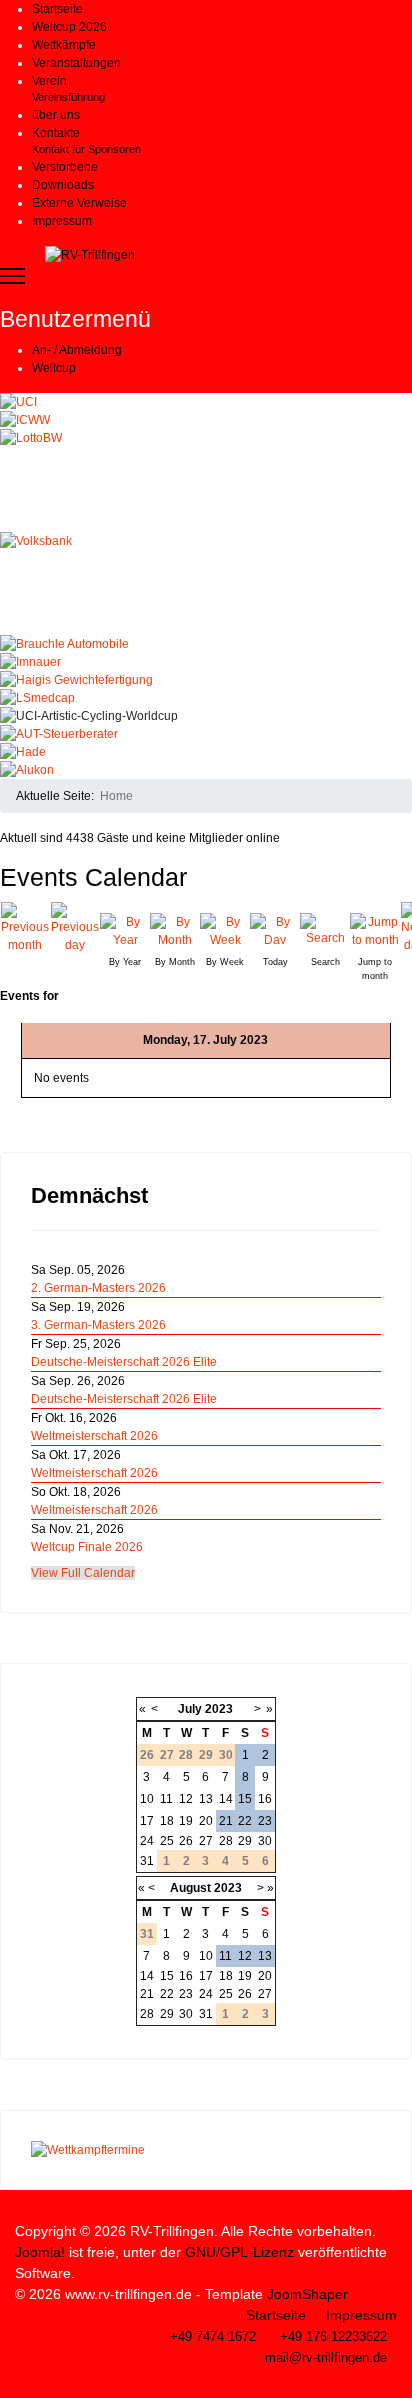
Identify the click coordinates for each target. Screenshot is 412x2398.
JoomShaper (307, 2294)
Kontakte (56, 133)
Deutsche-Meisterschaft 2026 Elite (124, 1362)
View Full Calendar (83, 1573)
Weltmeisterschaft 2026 (94, 1436)
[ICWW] (206, 420)
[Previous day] (75, 928)
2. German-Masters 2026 (98, 1288)
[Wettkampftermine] (206, 2150)
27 (206, 1841)
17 (147, 1821)
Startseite (57, 9)
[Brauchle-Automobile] (206, 644)
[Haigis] (206, 680)
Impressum (62, 221)
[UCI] (206, 402)
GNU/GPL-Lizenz (239, 2252)
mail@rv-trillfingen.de (326, 2358)
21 (226, 1821)
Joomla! (40, 2252)
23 (265, 1821)
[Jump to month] (375, 928)
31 (147, 1861)
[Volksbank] (206, 583)
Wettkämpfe (64, 45)
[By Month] (175, 928)
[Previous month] (25, 928)
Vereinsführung (68, 97)
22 (245, 1821)
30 (265, 1841)
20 (206, 1821)
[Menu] (12, 276)
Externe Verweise (79, 203)
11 (166, 1799)
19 (186, 1821)
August (190, 1888)
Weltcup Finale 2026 (87, 1547)
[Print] (406, 870)
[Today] (275, 928)
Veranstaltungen (76, 63)
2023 (219, 1709)
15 (245, 1799)
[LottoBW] (206, 480)
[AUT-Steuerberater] (206, 734)
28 (226, 1841)
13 (206, 1799)
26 (186, 1841)
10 (147, 1799)
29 (245, 1841)
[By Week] (225, 928)
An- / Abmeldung (77, 350)
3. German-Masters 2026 (98, 1325)
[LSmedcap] (206, 698)
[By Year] (125, 928)
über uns (56, 115)
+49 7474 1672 (213, 2337)
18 (167, 1821)
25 (167, 1841)
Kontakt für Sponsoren (86, 149)
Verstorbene (65, 167)
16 (265, 1799)
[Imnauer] (206, 662)
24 (147, 1841)
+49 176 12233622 (333, 2337)
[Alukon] (206, 770)
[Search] (325, 928)
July (190, 1709)
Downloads (63, 185)
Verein (49, 81)
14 (226, 1799)
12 (186, 1799)
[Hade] (206, 752)
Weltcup (54, 368)
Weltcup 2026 (69, 27)
